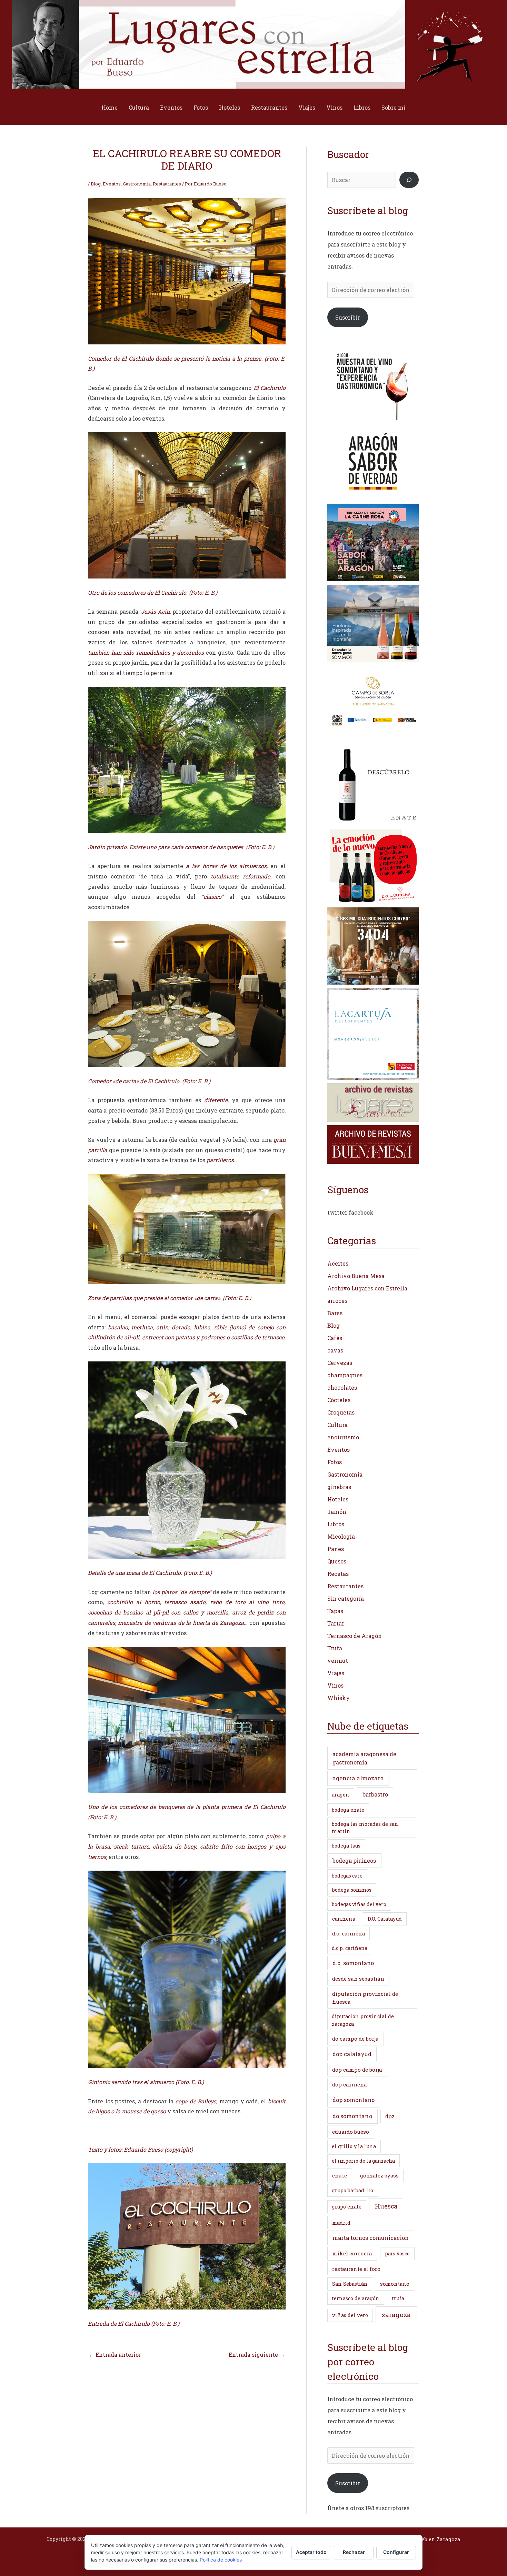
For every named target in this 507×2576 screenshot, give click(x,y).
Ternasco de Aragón (355, 1636)
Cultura (139, 107)
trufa (398, 2298)
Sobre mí (394, 107)
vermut (338, 1661)
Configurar (396, 2552)
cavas (335, 1350)
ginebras (339, 1487)
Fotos (201, 107)
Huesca (386, 2206)
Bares (335, 1313)
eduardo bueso (351, 2132)
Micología (341, 1536)
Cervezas (340, 1363)
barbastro (375, 1794)
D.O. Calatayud (385, 1919)
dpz (390, 2116)
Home (110, 107)
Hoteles (230, 107)
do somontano (352, 2116)
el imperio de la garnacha (363, 2161)
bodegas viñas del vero (359, 1904)
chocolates (342, 1387)
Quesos (337, 1561)
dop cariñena (350, 2084)
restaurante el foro (356, 2269)
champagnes (345, 1375)
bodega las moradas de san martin (365, 1828)
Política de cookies (221, 2560)
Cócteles (339, 1400)
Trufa (335, 1648)
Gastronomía (137, 184)
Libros (362, 107)
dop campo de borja (357, 2070)
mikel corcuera (352, 2253)
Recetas (338, 1574)
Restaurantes (269, 107)
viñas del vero (350, 2315)
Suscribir (348, 317)
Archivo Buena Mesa (356, 1276)
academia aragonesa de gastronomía (364, 1758)
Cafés (335, 1338)
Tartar (336, 1623)
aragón (341, 1795)
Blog (96, 184)
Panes (336, 1549)
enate (340, 2175)
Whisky (339, 1698)
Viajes (307, 107)
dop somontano (354, 2100)
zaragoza (396, 2315)
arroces (337, 1301)
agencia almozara (358, 1778)
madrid (341, 2223)
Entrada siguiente (257, 2354)
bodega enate (348, 1810)
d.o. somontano (353, 1963)
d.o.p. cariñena (350, 1948)
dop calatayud (352, 2054)
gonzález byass (379, 2176)
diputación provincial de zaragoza (363, 2020)
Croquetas (341, 1412)
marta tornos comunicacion (371, 2238)
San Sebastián (350, 2284)
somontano (395, 2284)
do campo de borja (355, 2039)
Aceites (338, 1263)
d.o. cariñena (349, 1934)
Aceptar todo (311, 2552)
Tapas (335, 1611)
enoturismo (343, 1437)
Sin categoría (346, 1598)
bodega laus (346, 1846)
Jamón (337, 1512)
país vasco (397, 2253)
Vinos (334, 107)
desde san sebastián (358, 1979)
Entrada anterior (115, 2354)
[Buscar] (409, 180)
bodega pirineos (354, 1860)
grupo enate (347, 2207)
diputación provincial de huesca (365, 1998)
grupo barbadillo (352, 2190)
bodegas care (347, 1876)
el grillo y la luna (354, 2146)
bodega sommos (352, 1890)
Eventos (171, 107)
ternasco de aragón (356, 2298)
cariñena (344, 1919)
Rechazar (354, 2552)
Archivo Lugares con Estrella (367, 1288)
